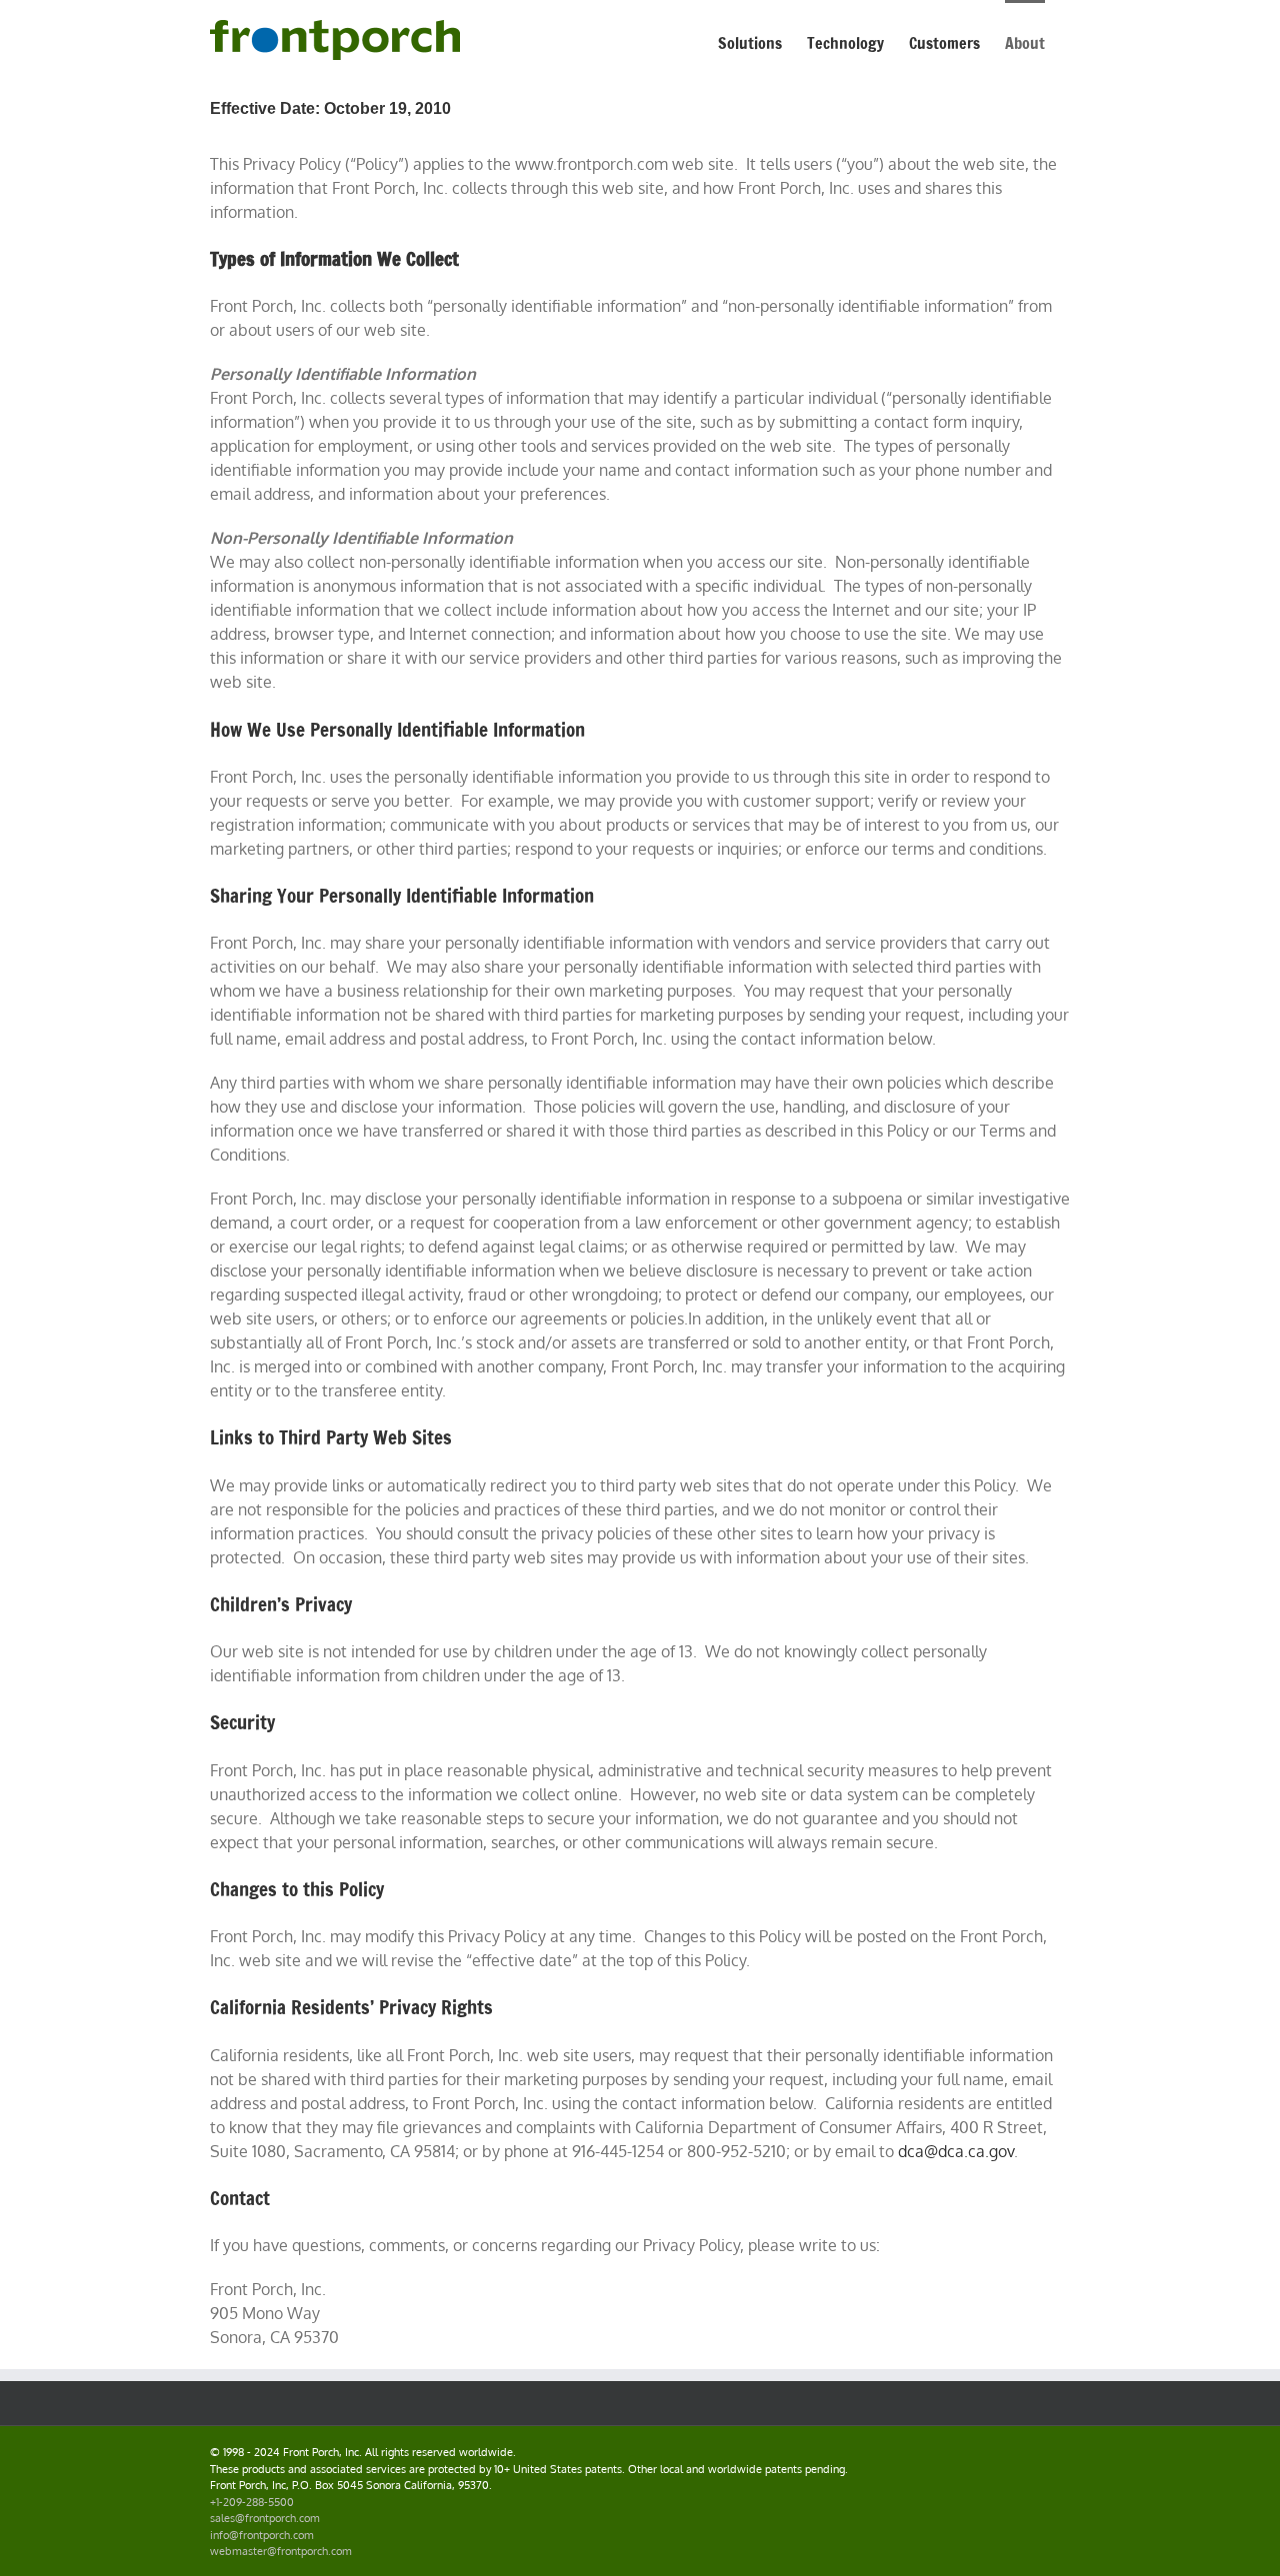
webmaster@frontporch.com (281, 2551)
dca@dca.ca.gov (956, 2151)
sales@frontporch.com (265, 2518)
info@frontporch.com (262, 2535)
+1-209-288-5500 (252, 2502)
